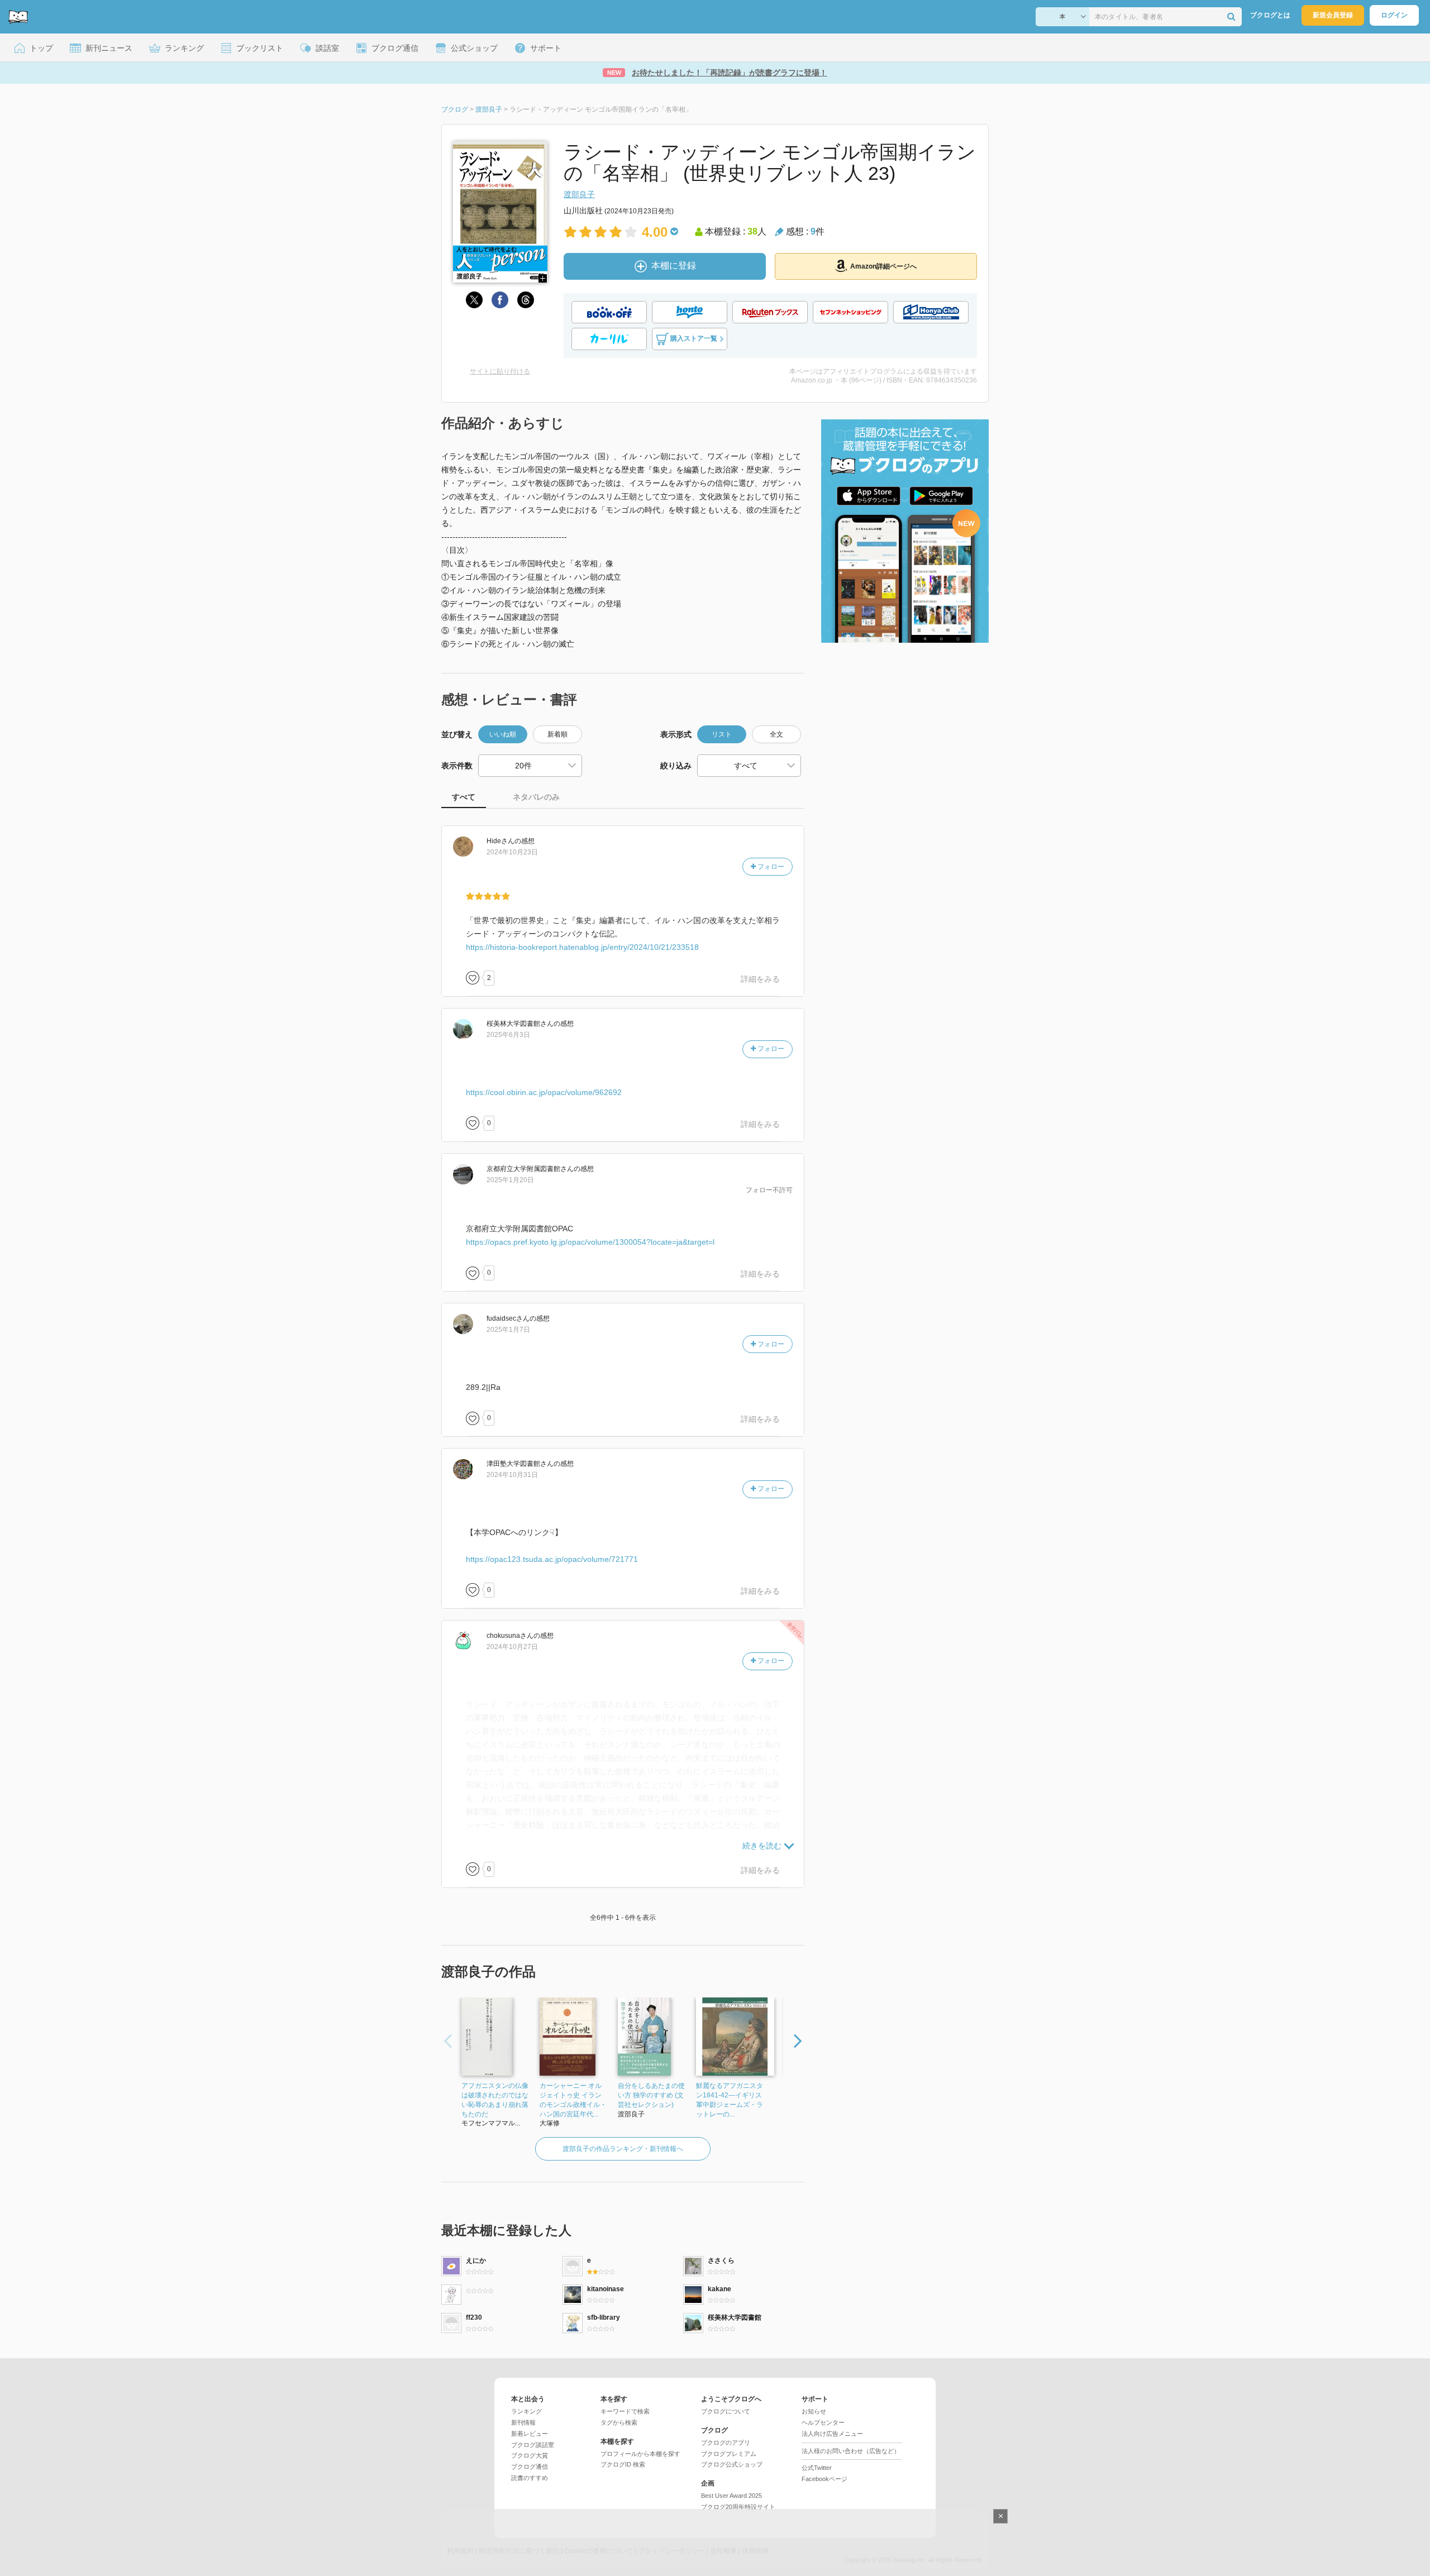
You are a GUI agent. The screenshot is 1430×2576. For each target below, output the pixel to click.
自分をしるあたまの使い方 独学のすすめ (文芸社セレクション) (651, 2095)
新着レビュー (530, 2434)
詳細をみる (760, 979)
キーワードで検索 (625, 2411)
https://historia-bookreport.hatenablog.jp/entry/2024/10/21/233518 (582, 947)
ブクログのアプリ (726, 2443)
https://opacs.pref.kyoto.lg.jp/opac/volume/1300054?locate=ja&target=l (590, 1242)
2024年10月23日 (512, 852)
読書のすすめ (530, 2478)
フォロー (770, 867)
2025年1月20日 (510, 1180)
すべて (464, 797)
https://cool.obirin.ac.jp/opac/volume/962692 (544, 1092)
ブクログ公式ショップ (732, 2464)
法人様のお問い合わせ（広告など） (851, 2451)
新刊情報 (523, 2422)
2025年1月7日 (508, 1330)
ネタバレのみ (536, 797)
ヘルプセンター (823, 2422)
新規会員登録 (1333, 15)
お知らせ (814, 2411)
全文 (776, 734)
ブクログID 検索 (623, 2464)
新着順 (557, 734)
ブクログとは (1270, 15)
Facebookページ (824, 2479)
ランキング (526, 2411)
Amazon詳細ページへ (883, 266)
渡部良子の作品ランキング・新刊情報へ (623, 2149)
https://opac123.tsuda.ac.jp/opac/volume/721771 (552, 1559)
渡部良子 (579, 194)
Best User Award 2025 (731, 2496)
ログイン (1394, 15)
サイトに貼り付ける (500, 371)
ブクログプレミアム (729, 2454)
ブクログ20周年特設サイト (738, 2507)
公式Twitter (817, 2468)
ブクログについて (726, 2411)
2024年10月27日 (512, 1647)
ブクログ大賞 (530, 2455)
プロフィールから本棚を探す (640, 2454)
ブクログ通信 (530, 2467)
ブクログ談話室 (533, 2445)
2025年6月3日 (508, 1035)
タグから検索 (619, 2422)
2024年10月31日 (512, 1475)
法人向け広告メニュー (832, 2434)
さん (500, 841)
